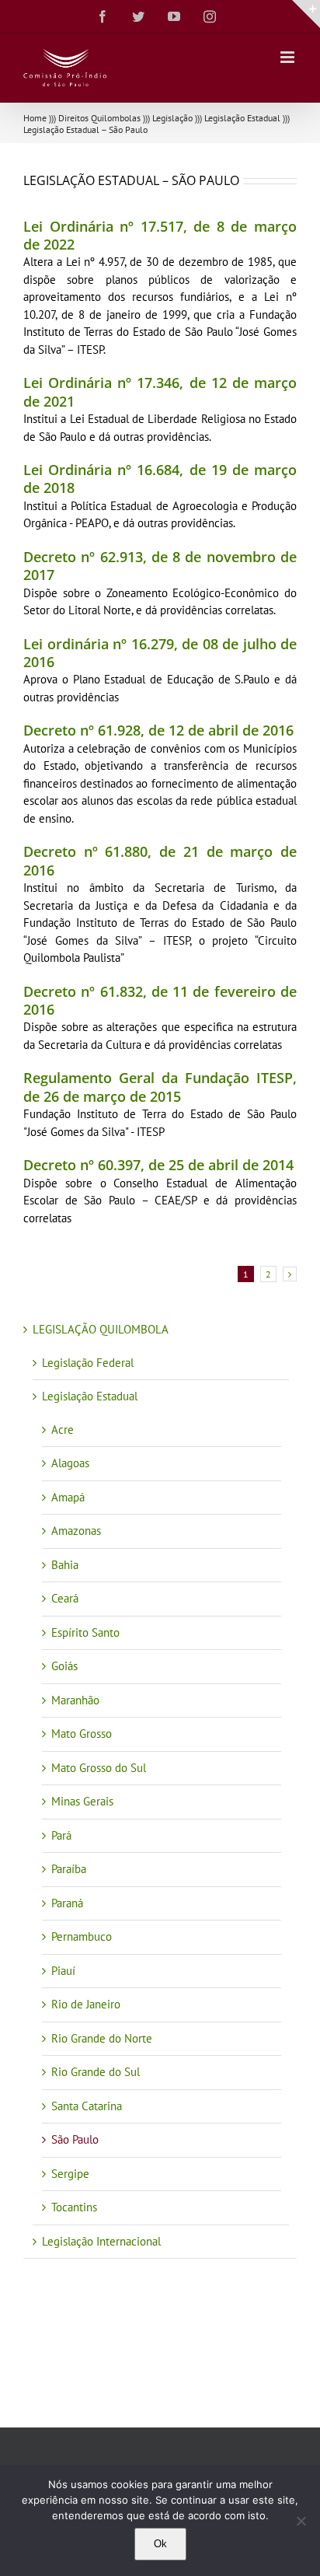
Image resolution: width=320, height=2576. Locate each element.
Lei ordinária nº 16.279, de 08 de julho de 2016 (160, 653)
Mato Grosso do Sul (99, 1768)
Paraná (67, 1903)
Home (35, 118)
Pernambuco (82, 1936)
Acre (63, 1430)
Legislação (172, 118)
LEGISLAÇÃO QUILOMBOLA (101, 1329)
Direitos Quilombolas (99, 118)
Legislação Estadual (242, 118)
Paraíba (69, 1869)
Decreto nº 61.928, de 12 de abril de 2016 (158, 730)
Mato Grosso (82, 1734)
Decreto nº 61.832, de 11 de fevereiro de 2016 (160, 1000)
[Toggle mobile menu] (289, 57)
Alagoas (70, 1463)
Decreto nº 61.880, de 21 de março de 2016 (160, 860)
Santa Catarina (87, 2106)
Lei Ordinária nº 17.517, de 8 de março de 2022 (160, 235)
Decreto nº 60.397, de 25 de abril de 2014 (158, 1165)
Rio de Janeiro (86, 2004)
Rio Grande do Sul (96, 2072)
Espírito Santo (85, 1632)
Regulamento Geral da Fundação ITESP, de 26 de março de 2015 (160, 1087)
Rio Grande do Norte (102, 2038)
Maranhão (75, 1700)
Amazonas (76, 1531)
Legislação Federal (88, 1363)
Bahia (65, 1565)
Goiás (64, 1666)
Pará (61, 1835)
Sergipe (70, 2174)
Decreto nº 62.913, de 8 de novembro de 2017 (160, 566)
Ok (160, 2544)
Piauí (63, 1971)
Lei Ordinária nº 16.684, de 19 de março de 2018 (160, 479)
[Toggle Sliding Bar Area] (306, 14)
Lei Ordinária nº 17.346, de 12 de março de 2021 (160, 391)
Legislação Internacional (101, 2241)
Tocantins (74, 2207)
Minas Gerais (82, 1801)
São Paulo (75, 2139)
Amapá (68, 1497)
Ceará (65, 1598)
